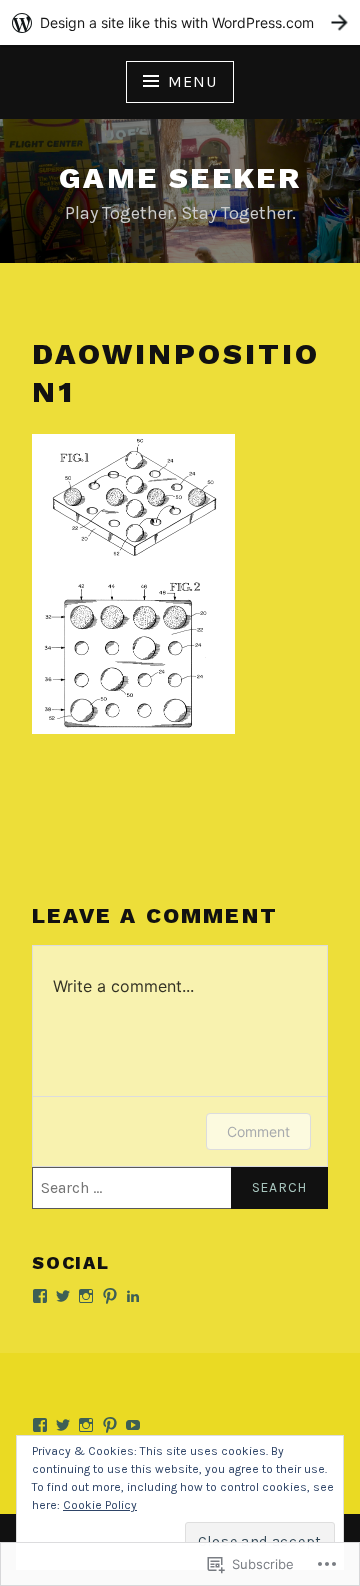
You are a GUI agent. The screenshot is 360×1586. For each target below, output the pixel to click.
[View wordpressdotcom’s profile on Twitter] (63, 1296)
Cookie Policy (100, 1505)
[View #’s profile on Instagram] (86, 1296)
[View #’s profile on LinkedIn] (133, 1296)
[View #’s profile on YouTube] (133, 1425)
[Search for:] (180, 1188)
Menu (192, 81)
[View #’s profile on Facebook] (40, 1296)
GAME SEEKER (180, 177)
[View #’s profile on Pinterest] (110, 1296)
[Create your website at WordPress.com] (180, 22)
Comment (258, 1131)
